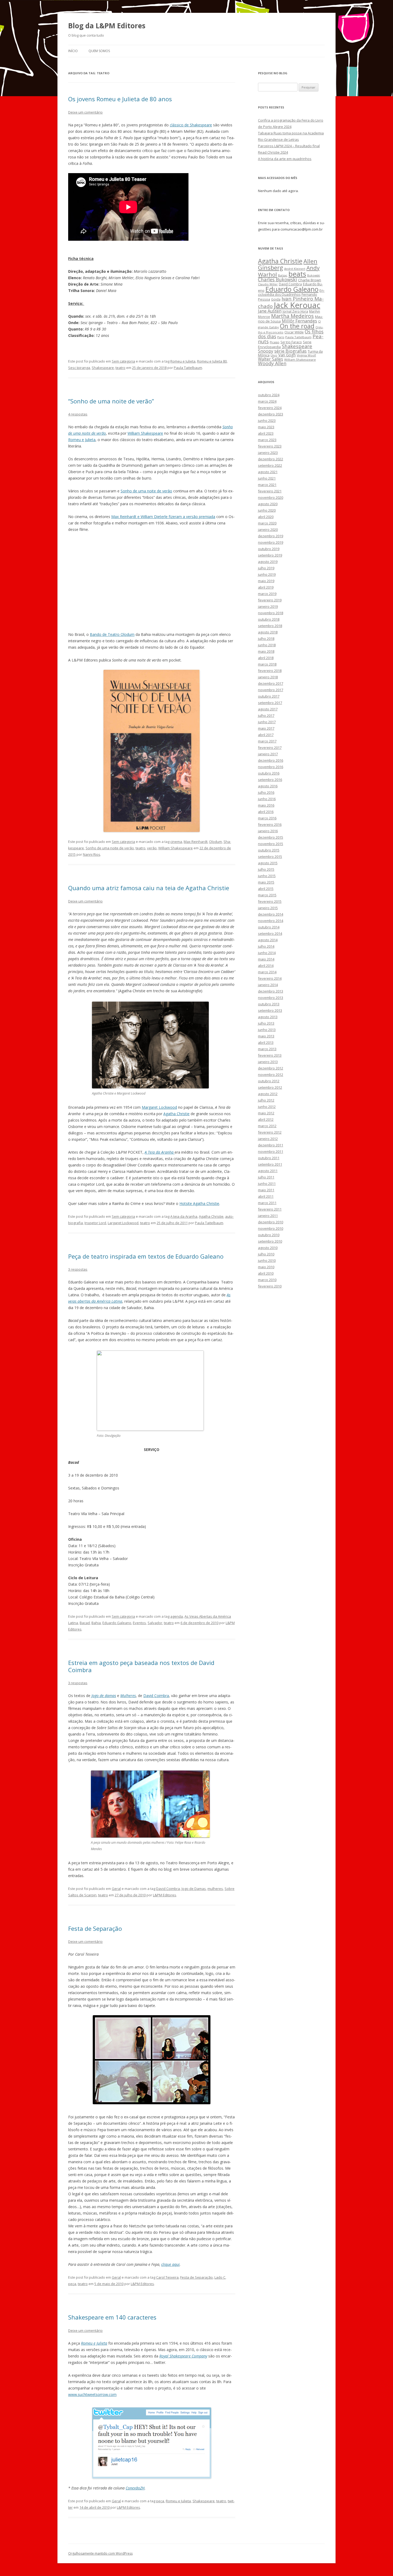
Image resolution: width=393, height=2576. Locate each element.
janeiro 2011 (268, 1216)
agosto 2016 (268, 786)
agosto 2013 (268, 1017)
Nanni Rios (92, 854)
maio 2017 (266, 728)
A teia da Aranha (184, 1216)
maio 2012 (266, 1113)
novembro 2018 (271, 613)
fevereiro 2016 (270, 824)
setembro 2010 (270, 1241)
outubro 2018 (269, 619)
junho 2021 (267, 478)
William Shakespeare (145, 433)
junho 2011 (267, 1184)
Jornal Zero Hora (295, 311)
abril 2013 (266, 1042)
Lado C (220, 2277)
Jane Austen (270, 311)
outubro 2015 (269, 850)
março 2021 (267, 485)
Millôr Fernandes (299, 321)
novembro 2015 (271, 844)
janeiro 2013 (268, 1062)
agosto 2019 (268, 562)
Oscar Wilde (294, 332)
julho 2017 (266, 715)
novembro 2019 (271, 542)
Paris (281, 337)
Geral (116, 1889)
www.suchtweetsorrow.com (92, 2394)
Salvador (155, 1623)
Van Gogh (287, 355)
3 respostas (78, 1269)
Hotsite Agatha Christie (199, 1203)
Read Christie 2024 (273, 152)
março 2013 (267, 1049)
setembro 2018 (270, 626)
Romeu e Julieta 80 (212, 361)
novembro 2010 (271, 1228)
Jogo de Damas (194, 1889)
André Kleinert (295, 269)
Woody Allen (272, 363)
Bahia (96, 1623)
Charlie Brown (310, 280)
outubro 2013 (269, 1004)
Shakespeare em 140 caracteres (112, 2317)
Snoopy (266, 351)
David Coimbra (156, 1696)
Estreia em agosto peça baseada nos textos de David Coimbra (141, 1666)
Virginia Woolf (306, 355)
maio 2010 (266, 1267)
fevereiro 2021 (270, 491)
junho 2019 (267, 574)
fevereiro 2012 (270, 1132)
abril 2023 (266, 433)
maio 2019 (266, 581)
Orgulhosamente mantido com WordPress (100, 2553)
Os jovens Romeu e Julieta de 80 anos (120, 99)
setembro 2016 (270, 780)
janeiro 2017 (268, 754)
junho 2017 (267, 722)
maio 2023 (266, 427)
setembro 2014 (270, 933)
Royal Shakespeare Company (183, 2356)
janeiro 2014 (268, 985)
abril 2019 (266, 587)
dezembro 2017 (271, 683)
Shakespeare (103, 368)
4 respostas (78, 414)
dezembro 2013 (271, 991)
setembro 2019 (270, 555)
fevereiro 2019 (270, 600)
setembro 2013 (270, 1010)
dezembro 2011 (271, 1145)
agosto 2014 (268, 940)
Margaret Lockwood (159, 1107)
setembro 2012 (270, 1087)
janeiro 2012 (268, 1139)
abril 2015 (266, 889)
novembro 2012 (271, 1075)
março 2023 (267, 440)
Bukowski (314, 275)
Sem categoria (123, 361)
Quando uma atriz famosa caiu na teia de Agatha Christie (149, 888)
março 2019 (267, 594)
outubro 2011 (269, 1158)
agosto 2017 (268, 709)
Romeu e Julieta (183, 361)
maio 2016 (266, 805)
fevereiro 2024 (270, 408)
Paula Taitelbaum (188, 368)
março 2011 (267, 1203)
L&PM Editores (165, 1895)
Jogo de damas (104, 1696)
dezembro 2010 (271, 1222)
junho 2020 (267, 510)
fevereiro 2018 (270, 671)
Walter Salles (271, 359)
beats (297, 274)
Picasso (275, 342)
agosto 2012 (268, 1094)
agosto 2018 (268, 632)
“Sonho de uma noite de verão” (111, 401)
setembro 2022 (270, 465)
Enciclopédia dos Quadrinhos (291, 293)
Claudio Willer (268, 284)
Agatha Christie (176, 1114)
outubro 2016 (269, 773)
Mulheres (128, 1696)
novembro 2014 (271, 921)
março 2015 (267, 895)
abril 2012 (266, 1119)
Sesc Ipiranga (79, 368)
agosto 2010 (268, 1248)
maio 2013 (266, 1036)
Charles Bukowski (278, 279)
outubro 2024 (269, 395)
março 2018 (267, 664)
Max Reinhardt (196, 842)
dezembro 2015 (271, 837)
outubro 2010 (269, 1235)
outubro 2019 (269, 549)
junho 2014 (267, 953)
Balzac (283, 275)
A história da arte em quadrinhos (285, 159)
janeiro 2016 (268, 831)
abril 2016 (266, 812)
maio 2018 (266, 651)
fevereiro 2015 (270, 901)
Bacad (85, 1623)
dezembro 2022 (271, 459)
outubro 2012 (269, 1081)
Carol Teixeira (167, 2277)
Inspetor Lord (95, 1223)
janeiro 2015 (268, 908)
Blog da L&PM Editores (107, 26)
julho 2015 (266, 869)
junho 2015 (267, 876)
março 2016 (267, 818)
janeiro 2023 (268, 453)
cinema (176, 842)
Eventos (139, 1623)
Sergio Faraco (291, 342)
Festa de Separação (95, 1928)
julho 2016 (266, 792)
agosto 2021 (268, 472)
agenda (177, 1616)
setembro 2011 (270, 1164)
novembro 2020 (271, 497)
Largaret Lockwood (123, 1223)
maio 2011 (266, 1190)
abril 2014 (266, 966)
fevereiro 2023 (270, 446)
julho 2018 (266, 639)
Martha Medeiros (292, 316)
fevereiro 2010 (270, 1286)
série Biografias (290, 351)
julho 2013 (266, 1023)
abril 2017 (266, 735)
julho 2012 (266, 1100)
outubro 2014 (269, 927)
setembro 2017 (270, 703)
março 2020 (267, 523)
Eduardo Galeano (117, 1623)
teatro (120, 368)
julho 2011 (266, 1177)
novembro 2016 (271, 767)
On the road (297, 326)
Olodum (215, 842)
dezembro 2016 (271, 760)
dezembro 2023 (271, 414)
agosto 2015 (268, 863)
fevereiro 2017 (270, 748)
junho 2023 (267, 421)
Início (73, 51)
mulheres (215, 1889)
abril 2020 (266, 517)
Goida (276, 299)
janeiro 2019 (268, 606)
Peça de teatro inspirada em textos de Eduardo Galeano (146, 1256)
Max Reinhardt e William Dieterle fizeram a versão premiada (163, 517)
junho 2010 (267, 1260)
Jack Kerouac (297, 305)
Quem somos (99, 51)
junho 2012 (267, 1107)
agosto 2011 (268, 1171)
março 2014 (267, 972)
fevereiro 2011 (270, 1209)
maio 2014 (266, 959)
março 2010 (267, 1280)
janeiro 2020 (268, 530)
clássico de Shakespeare (191, 125)
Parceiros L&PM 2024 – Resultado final (289, 146)
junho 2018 (267, 645)
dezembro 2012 (271, 1068)
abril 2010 (266, 1273)
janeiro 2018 (268, 677)
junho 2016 (267, 799)
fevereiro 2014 (270, 978)
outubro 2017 (269, 696)
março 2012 (267, 1126)
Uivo (274, 355)
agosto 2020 (268, 504)
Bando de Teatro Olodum (112, 634)
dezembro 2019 (271, 536)
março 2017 (267, 741)
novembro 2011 (271, 1151)
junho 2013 (267, 1030)
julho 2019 (266, 568)
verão (152, 848)
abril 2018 (266, 658)
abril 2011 (266, 1196)
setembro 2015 (270, 857)
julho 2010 (266, 1254)
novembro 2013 (271, 998)
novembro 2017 (271, 690)
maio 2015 (266, 882)
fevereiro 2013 (270, 1055)
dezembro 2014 (271, 914)
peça (72, 2284)
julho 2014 (266, 946)
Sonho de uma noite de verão (146, 491)
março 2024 (267, 401)
